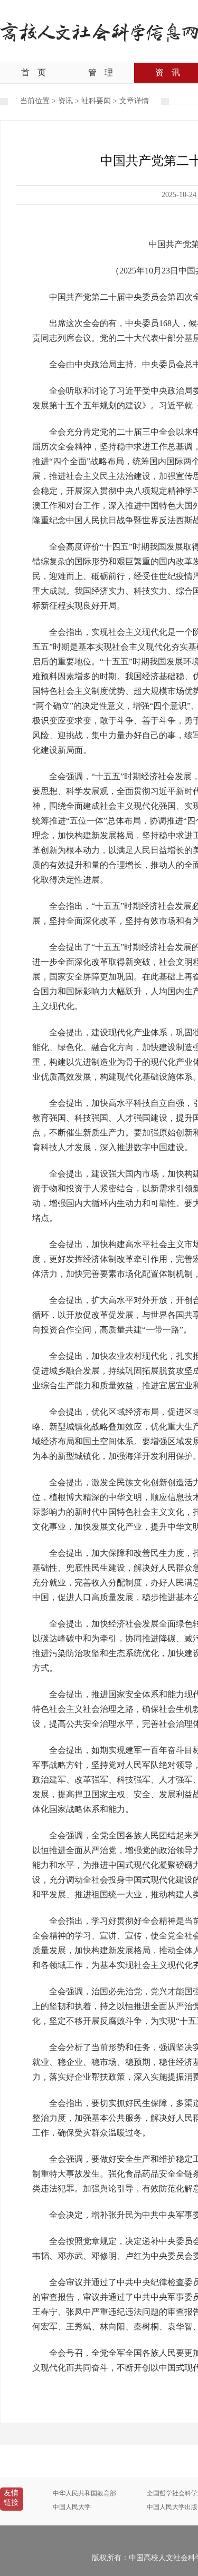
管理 (101, 72)
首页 (34, 72)
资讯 (65, 101)
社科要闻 (96, 101)
